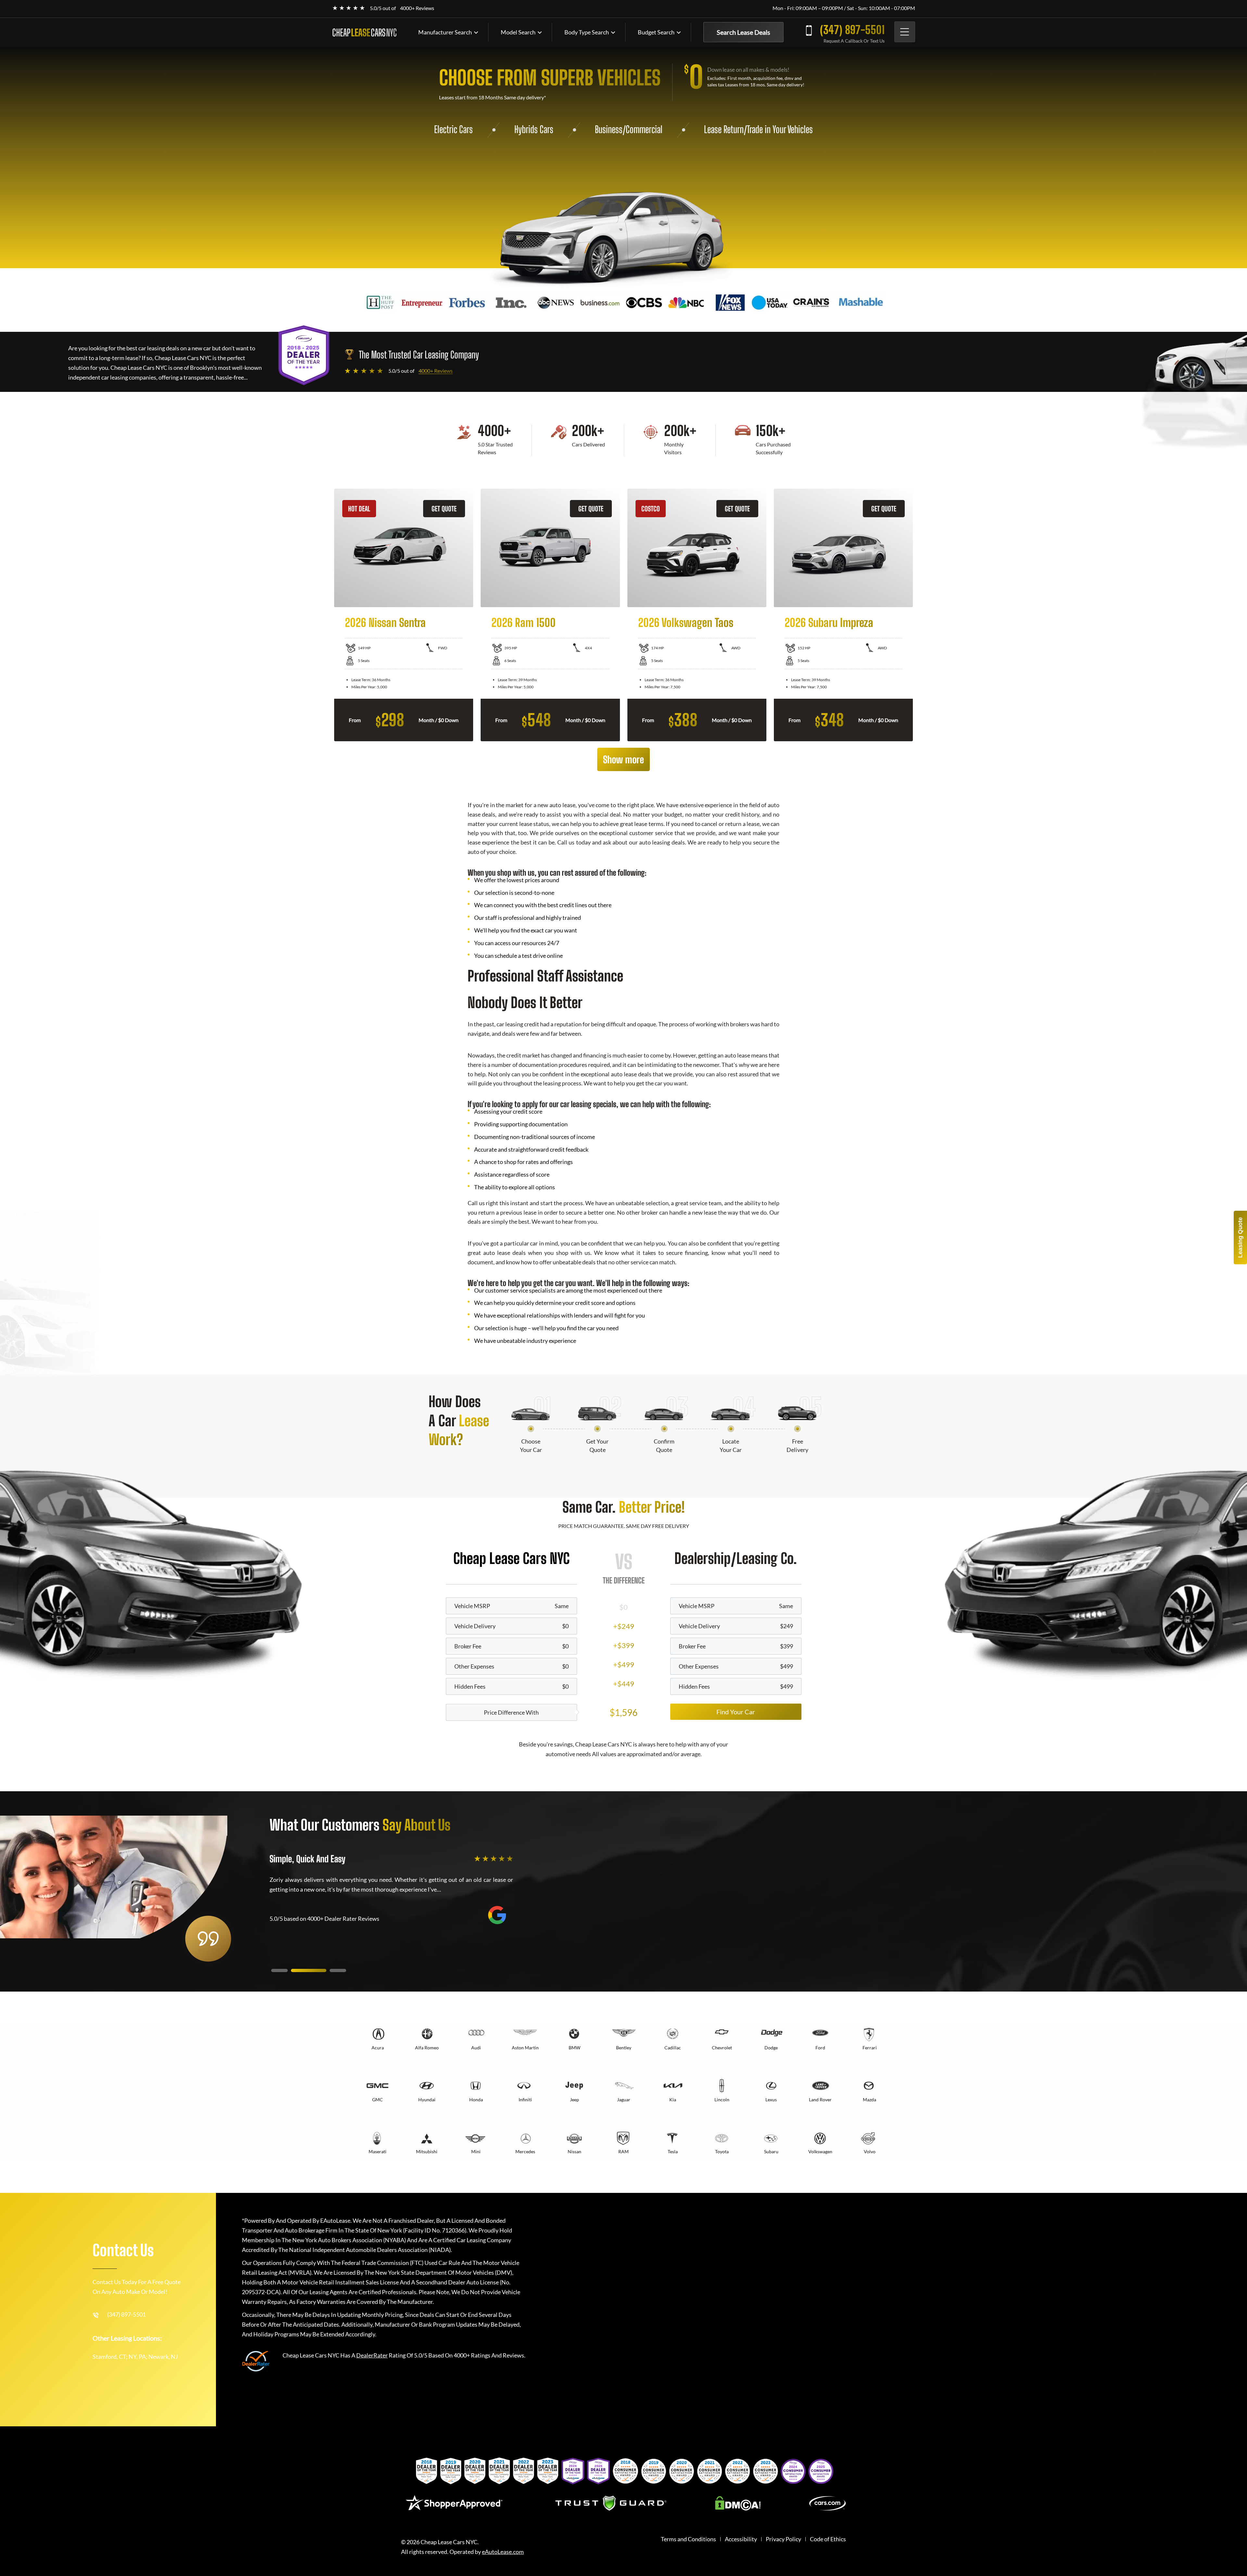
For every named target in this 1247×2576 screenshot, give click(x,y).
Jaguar (624, 2100)
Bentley (624, 2048)
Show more (623, 759)
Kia (673, 2100)
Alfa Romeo (427, 2048)
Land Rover (820, 2100)
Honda (476, 2100)
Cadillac (673, 2048)
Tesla (673, 2151)
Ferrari (870, 2048)
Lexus (771, 2100)
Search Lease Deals (743, 32)
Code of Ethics (828, 2539)
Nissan (574, 2151)
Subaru (771, 2151)
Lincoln (722, 2100)
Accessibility (741, 2539)
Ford (820, 2048)
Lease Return (724, 129)
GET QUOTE (444, 509)
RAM (623, 2151)
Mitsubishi (427, 2151)
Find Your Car (736, 1712)
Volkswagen (820, 2151)
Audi (476, 2048)
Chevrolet (722, 2048)
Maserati (378, 2151)
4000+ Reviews (417, 8)
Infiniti (525, 2100)
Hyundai (427, 2100)
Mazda (869, 2100)
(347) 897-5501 (852, 30)
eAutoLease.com (503, 2552)
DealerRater (372, 2355)
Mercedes (525, 2151)
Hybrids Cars (534, 129)
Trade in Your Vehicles (780, 129)
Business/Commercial (629, 129)
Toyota (722, 2151)
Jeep (574, 2100)
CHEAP (364, 32)
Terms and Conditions (688, 2539)
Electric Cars (453, 129)
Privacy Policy (783, 2539)
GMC (378, 2100)
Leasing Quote (1240, 1238)
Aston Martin (525, 2048)
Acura (378, 2048)
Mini (476, 2151)
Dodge (771, 2048)
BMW (574, 2048)
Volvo (870, 2151)
